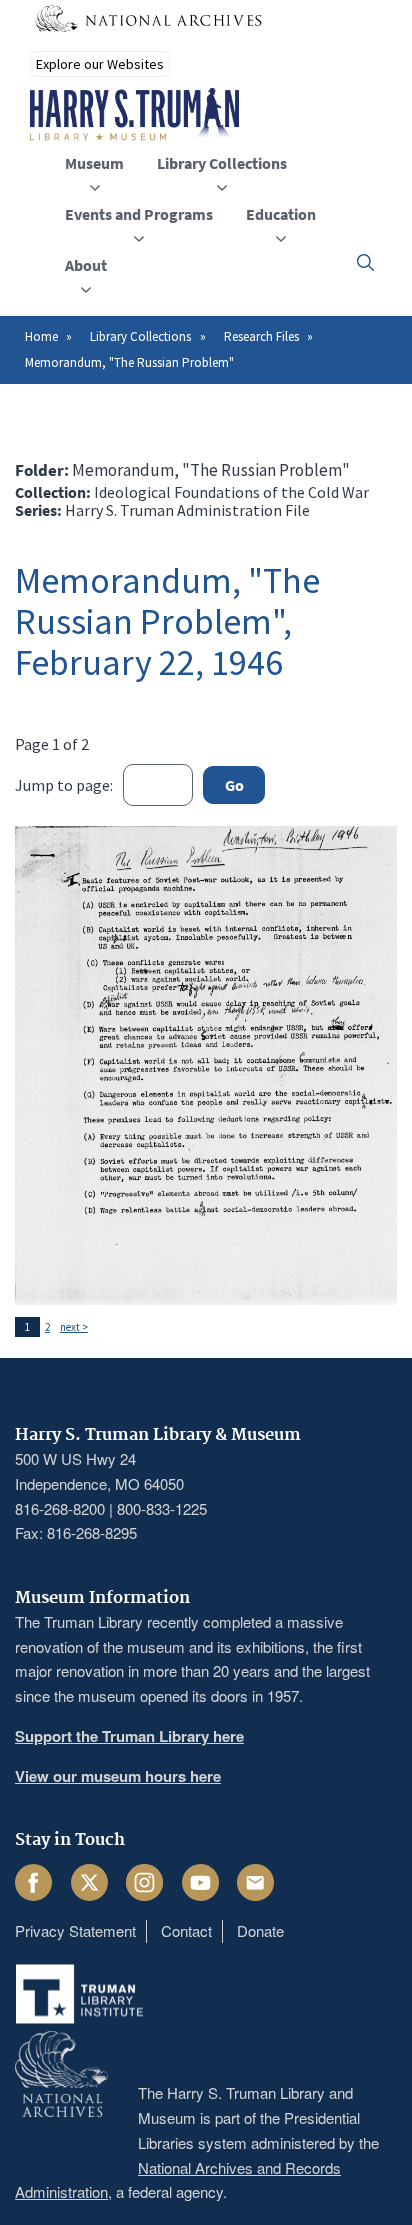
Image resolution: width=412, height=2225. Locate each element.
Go (234, 785)
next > (74, 1327)
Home (41, 336)
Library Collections (140, 336)
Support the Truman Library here (129, 1736)
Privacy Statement (75, 1930)
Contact (186, 1930)
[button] (365, 262)
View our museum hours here (118, 1776)
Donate (260, 1930)
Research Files (261, 336)
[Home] (134, 115)
